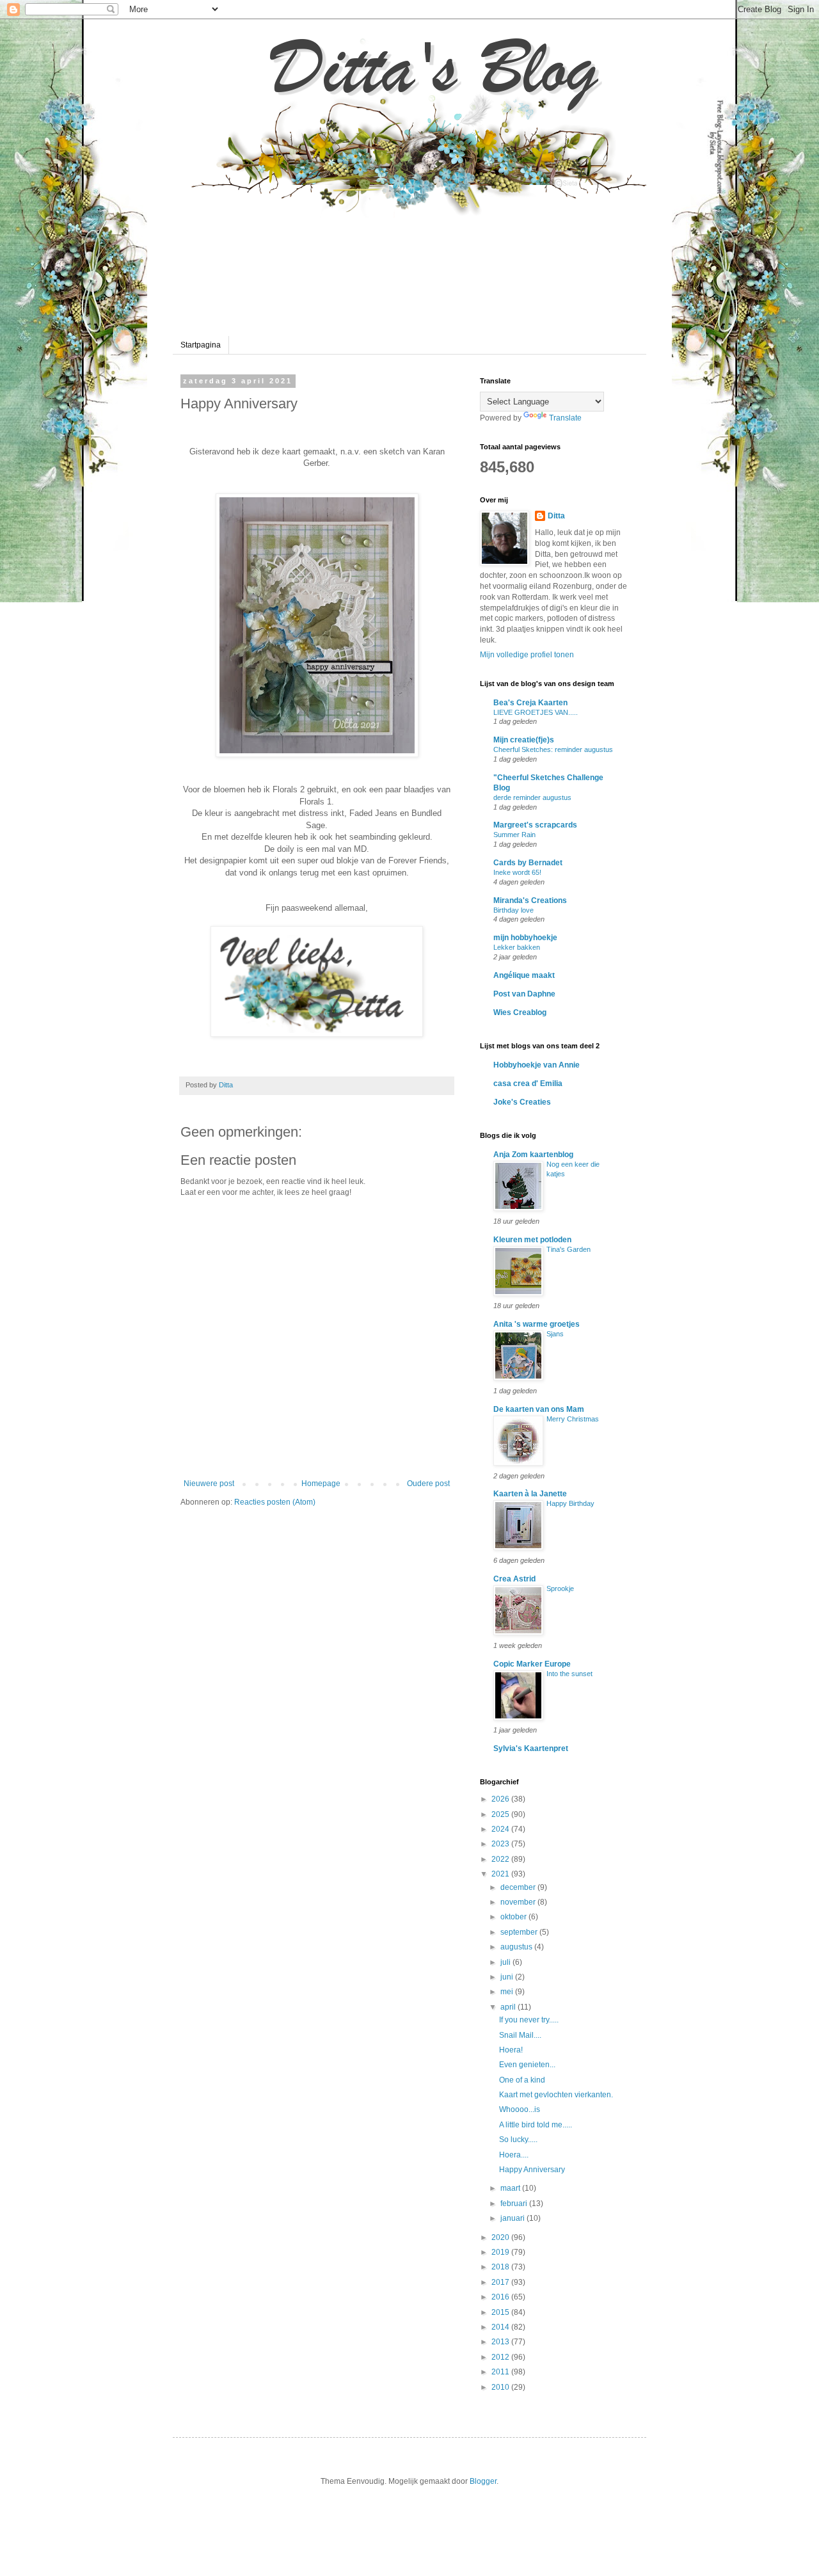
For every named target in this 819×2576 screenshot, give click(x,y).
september (520, 1932)
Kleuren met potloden (532, 1240)
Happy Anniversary (532, 2170)
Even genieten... (527, 2065)
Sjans (555, 1334)
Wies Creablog (520, 1012)
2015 (501, 2312)
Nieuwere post (209, 1484)
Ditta (556, 516)
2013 (501, 2342)
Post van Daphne (524, 994)
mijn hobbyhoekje (525, 938)
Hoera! (511, 2050)
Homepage (321, 1484)
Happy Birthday (570, 1503)
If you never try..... (529, 2020)
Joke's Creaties (522, 1102)
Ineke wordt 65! (517, 872)
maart (511, 2188)
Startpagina (201, 345)
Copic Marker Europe (532, 1664)
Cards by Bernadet (528, 863)
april (509, 2007)
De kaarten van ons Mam (539, 1409)
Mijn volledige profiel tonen (527, 655)
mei (508, 1992)
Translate (565, 418)
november (519, 1902)
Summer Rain (514, 835)
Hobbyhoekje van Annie (537, 1065)
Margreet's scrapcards (535, 825)
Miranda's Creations (530, 900)
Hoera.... (514, 2155)
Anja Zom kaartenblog (533, 1155)
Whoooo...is (520, 2109)
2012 (501, 2357)
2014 (501, 2327)
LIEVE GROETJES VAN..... (536, 712)
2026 (501, 1799)
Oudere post (428, 1484)
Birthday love (513, 910)
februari (515, 2204)
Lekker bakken (517, 947)
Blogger (483, 2481)
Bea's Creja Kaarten (530, 703)
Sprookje (560, 1588)
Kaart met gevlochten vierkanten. (556, 2095)
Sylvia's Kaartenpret (531, 1748)
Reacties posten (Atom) (275, 1502)
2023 (501, 1844)
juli (506, 1962)
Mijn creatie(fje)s (524, 740)
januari (513, 2218)
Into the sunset (569, 1674)
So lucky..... (518, 2140)
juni (508, 1977)
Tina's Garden (569, 1249)
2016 (501, 2297)
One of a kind (522, 2080)
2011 (501, 2372)
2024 (501, 1829)
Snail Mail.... (520, 2035)
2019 (501, 2252)
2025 (501, 1814)
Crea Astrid (514, 1579)
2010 (501, 2387)
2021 (501, 1874)
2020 (501, 2237)
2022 (501, 1859)
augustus (517, 1947)
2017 (501, 2282)
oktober (514, 1917)
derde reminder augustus (532, 797)
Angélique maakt (524, 975)
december (519, 1887)
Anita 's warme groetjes (537, 1324)
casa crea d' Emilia (528, 1084)
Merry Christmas (573, 1419)
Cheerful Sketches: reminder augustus (553, 749)
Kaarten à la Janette (530, 1494)
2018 (501, 2267)
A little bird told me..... (536, 2125)
